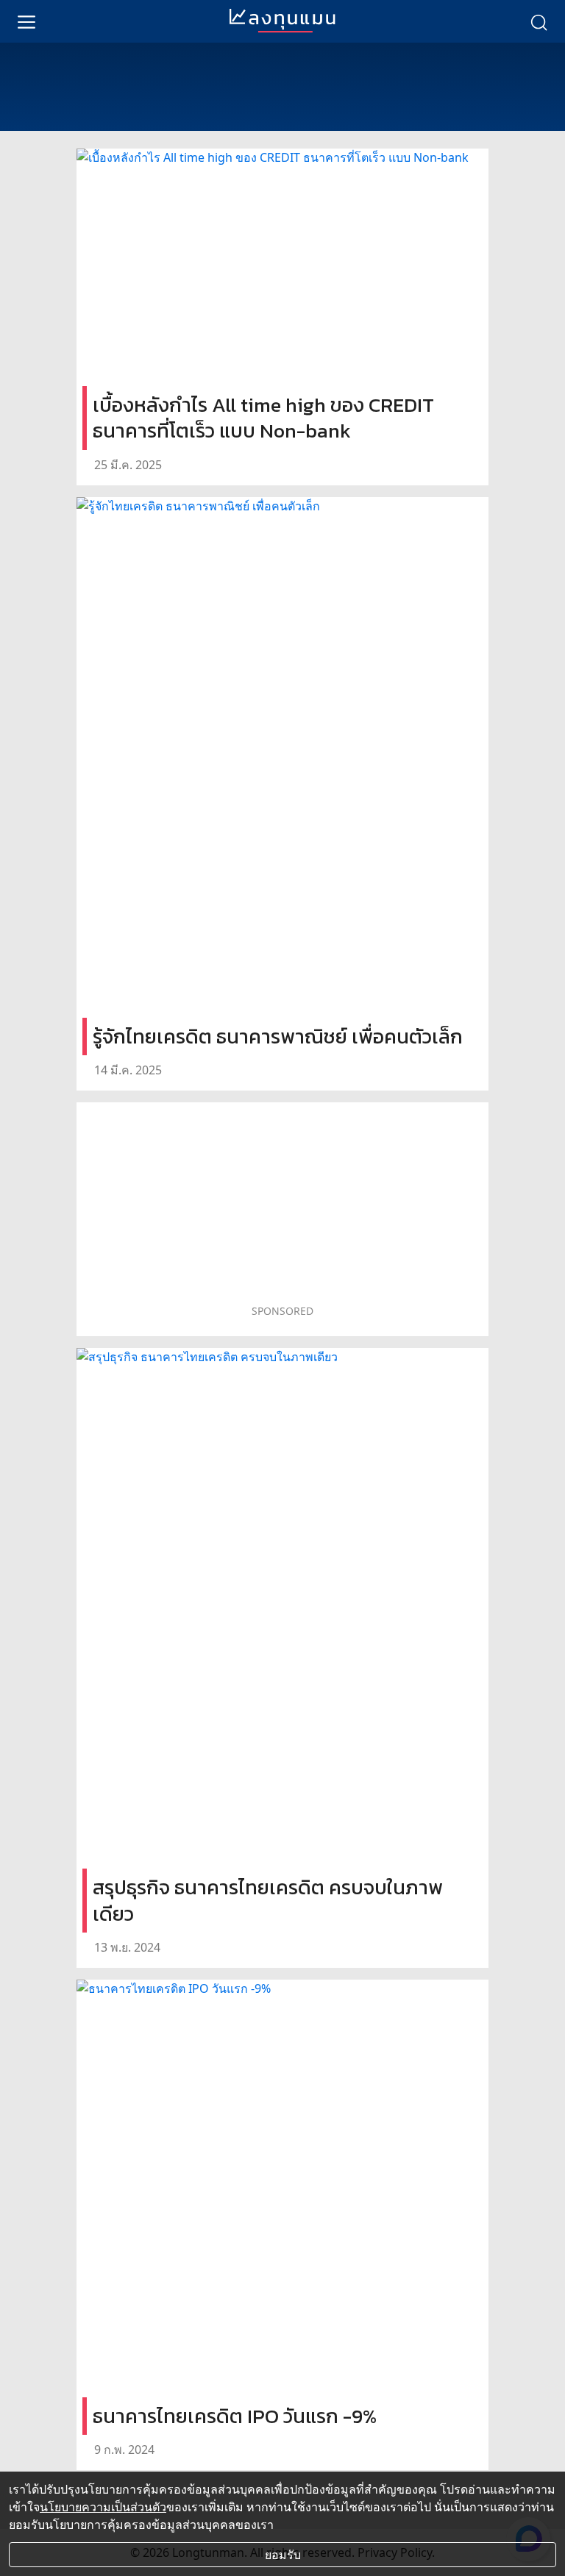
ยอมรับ (283, 2555)
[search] (539, 21)
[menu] (26, 21)
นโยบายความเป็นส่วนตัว (103, 2507)
